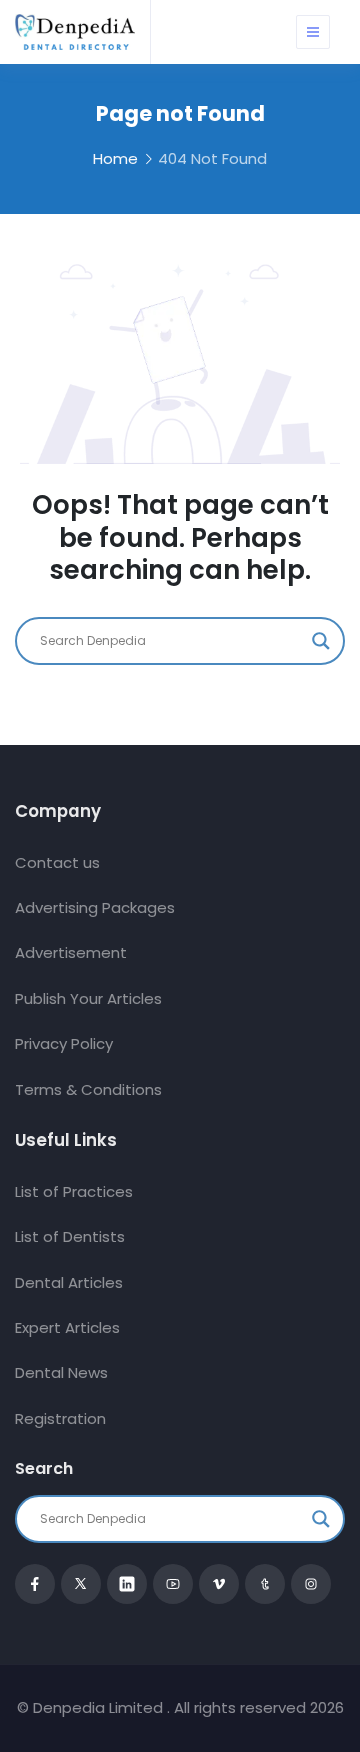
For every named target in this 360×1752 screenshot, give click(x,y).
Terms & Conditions (88, 1089)
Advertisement (71, 952)
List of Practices (74, 1191)
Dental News (61, 1372)
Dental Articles (69, 1282)
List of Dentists (70, 1236)
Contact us (57, 862)
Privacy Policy (64, 1043)
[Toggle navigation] (313, 32)
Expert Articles (67, 1327)
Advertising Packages (95, 907)
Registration (60, 1418)
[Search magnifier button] (321, 641)
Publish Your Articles (88, 998)
